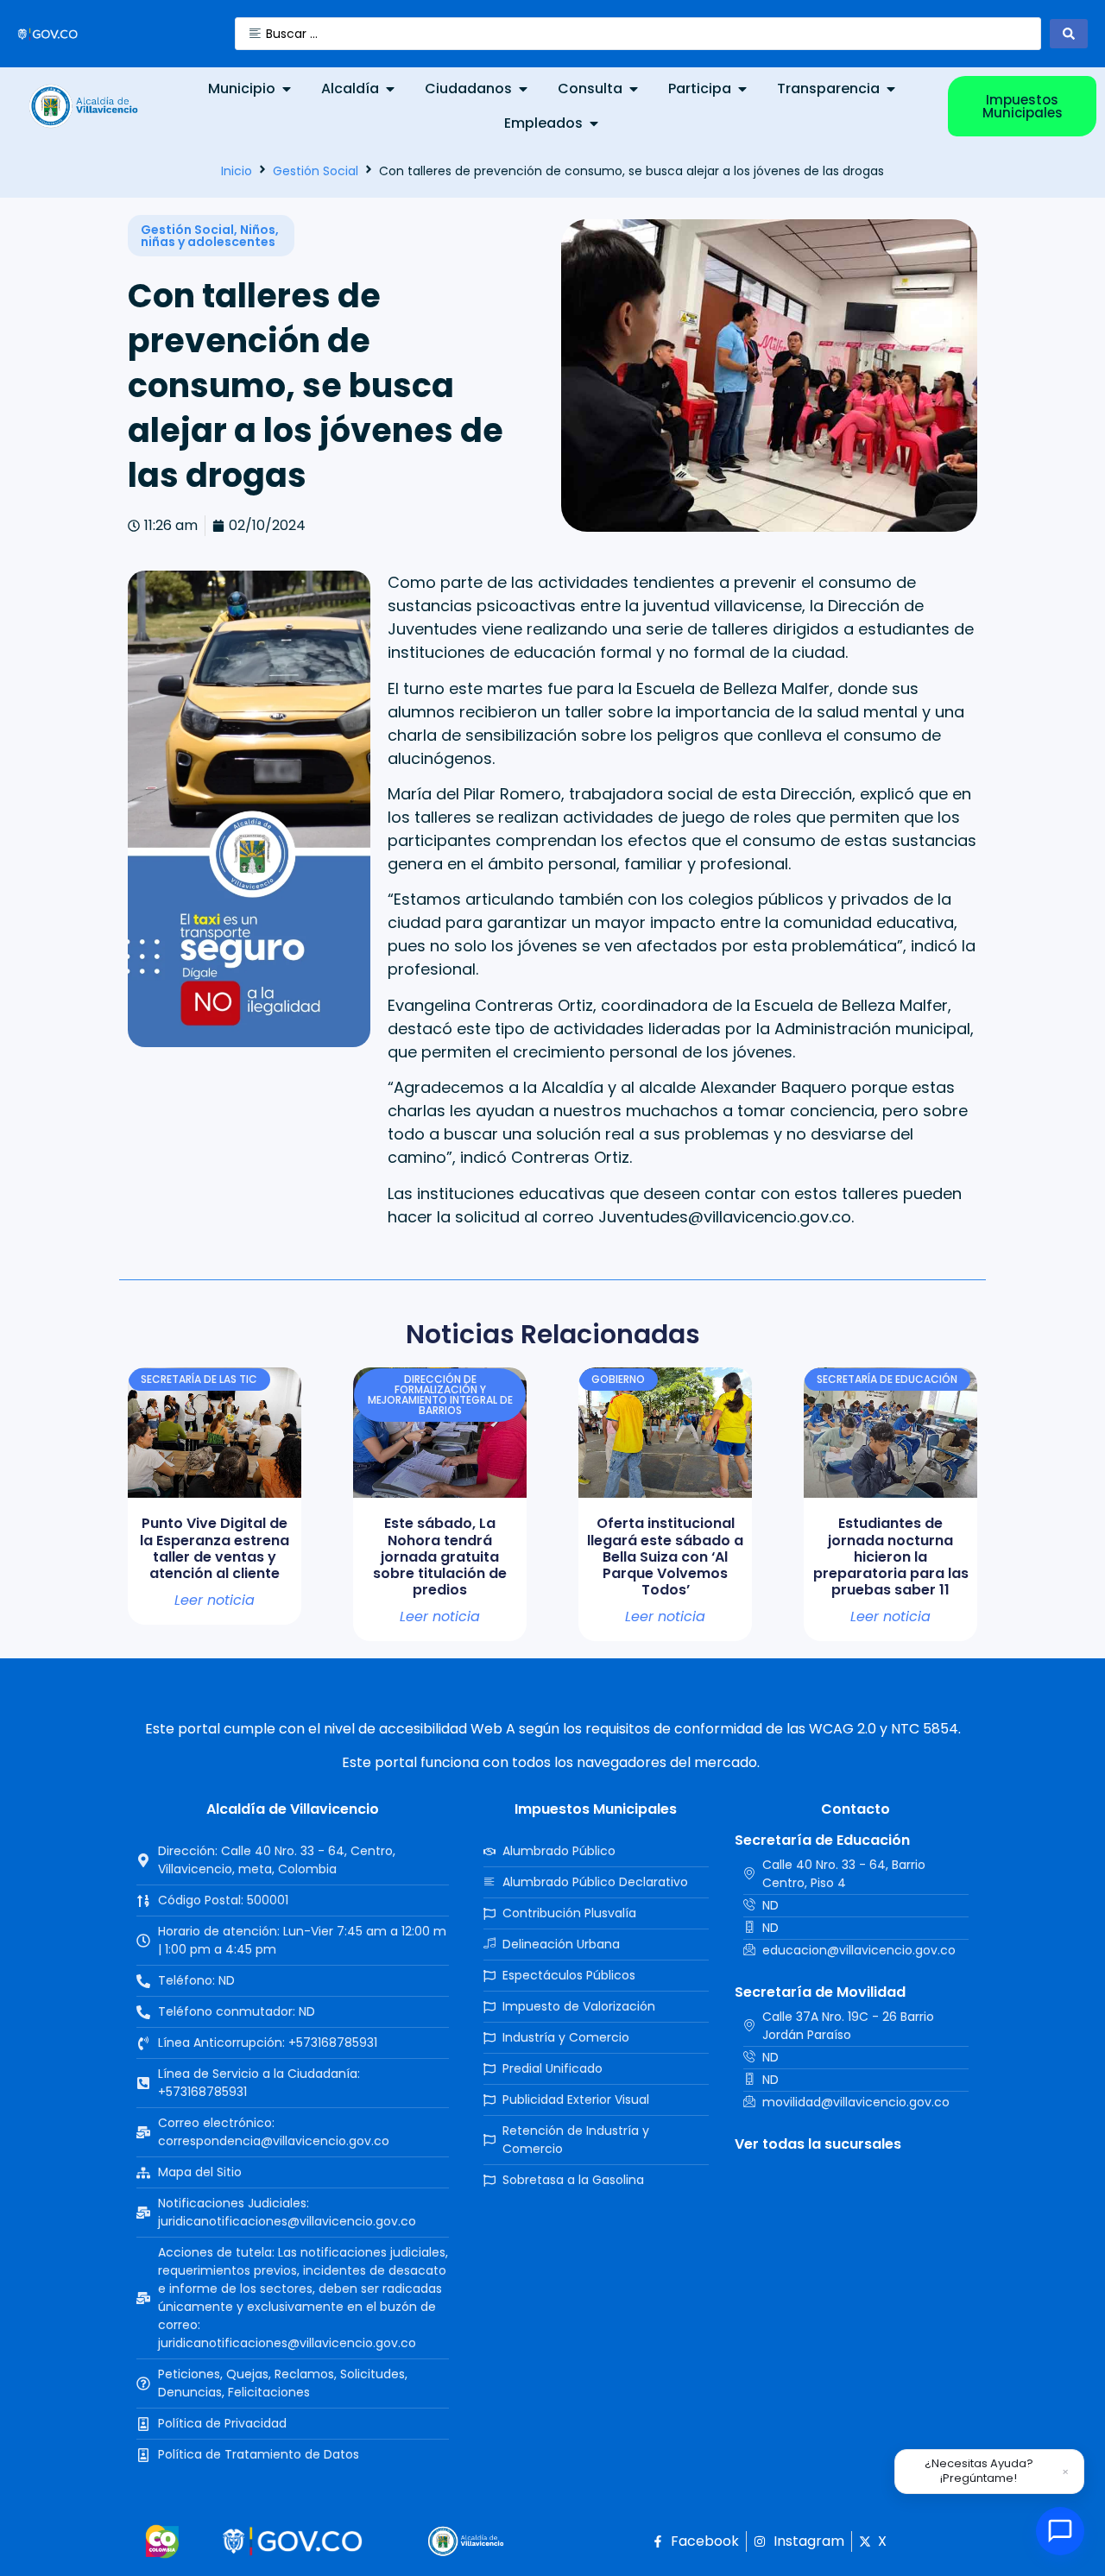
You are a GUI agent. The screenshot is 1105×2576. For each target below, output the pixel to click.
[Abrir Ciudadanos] (523, 89)
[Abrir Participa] (742, 89)
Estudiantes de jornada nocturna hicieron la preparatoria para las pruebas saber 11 (891, 1556)
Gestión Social (316, 171)
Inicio (237, 171)
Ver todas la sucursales (818, 2144)
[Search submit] (1069, 34)
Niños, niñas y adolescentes (210, 236)
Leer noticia (215, 1601)
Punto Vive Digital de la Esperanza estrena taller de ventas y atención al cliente (215, 1548)
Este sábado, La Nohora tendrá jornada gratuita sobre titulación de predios (440, 1556)
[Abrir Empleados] (594, 123)
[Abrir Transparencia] (891, 89)
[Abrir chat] (1060, 2531)
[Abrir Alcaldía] (390, 89)
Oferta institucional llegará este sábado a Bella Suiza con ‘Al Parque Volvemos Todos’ (665, 1556)
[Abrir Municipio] (287, 89)
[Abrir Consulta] (634, 89)
